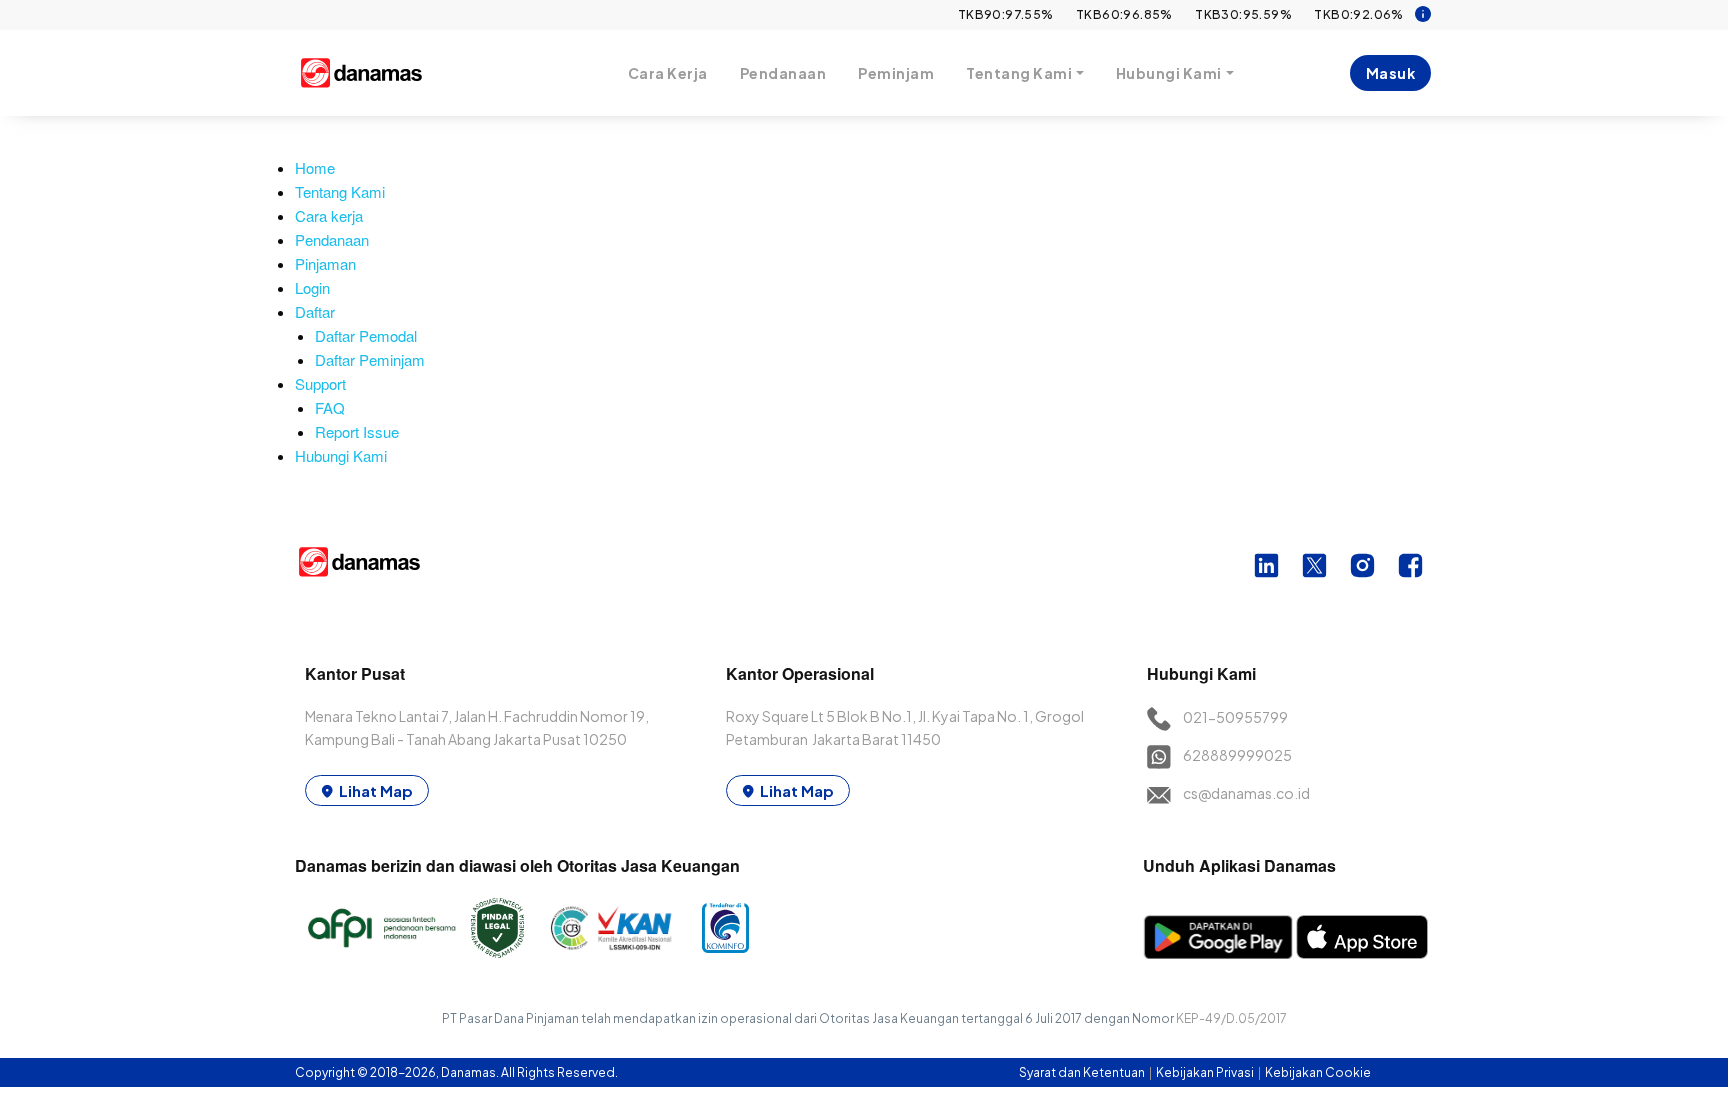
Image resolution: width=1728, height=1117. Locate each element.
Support (320, 383)
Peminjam (896, 73)
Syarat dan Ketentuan (1083, 1072)
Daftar (315, 311)
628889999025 (1237, 755)
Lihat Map (376, 790)
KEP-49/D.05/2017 (1231, 1018)
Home (315, 167)
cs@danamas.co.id (1246, 793)
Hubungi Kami (341, 455)
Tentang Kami (340, 191)
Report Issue (357, 431)
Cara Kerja (668, 73)
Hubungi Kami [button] (1169, 73)
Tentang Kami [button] (1019, 73)
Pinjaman (325, 263)
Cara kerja (329, 215)
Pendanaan (783, 73)
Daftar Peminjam (370, 359)
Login (312, 287)
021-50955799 (1235, 717)
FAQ (330, 407)
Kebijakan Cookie (1318, 1072)
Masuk (1391, 73)
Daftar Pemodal (366, 335)
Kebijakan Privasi (1206, 1072)
